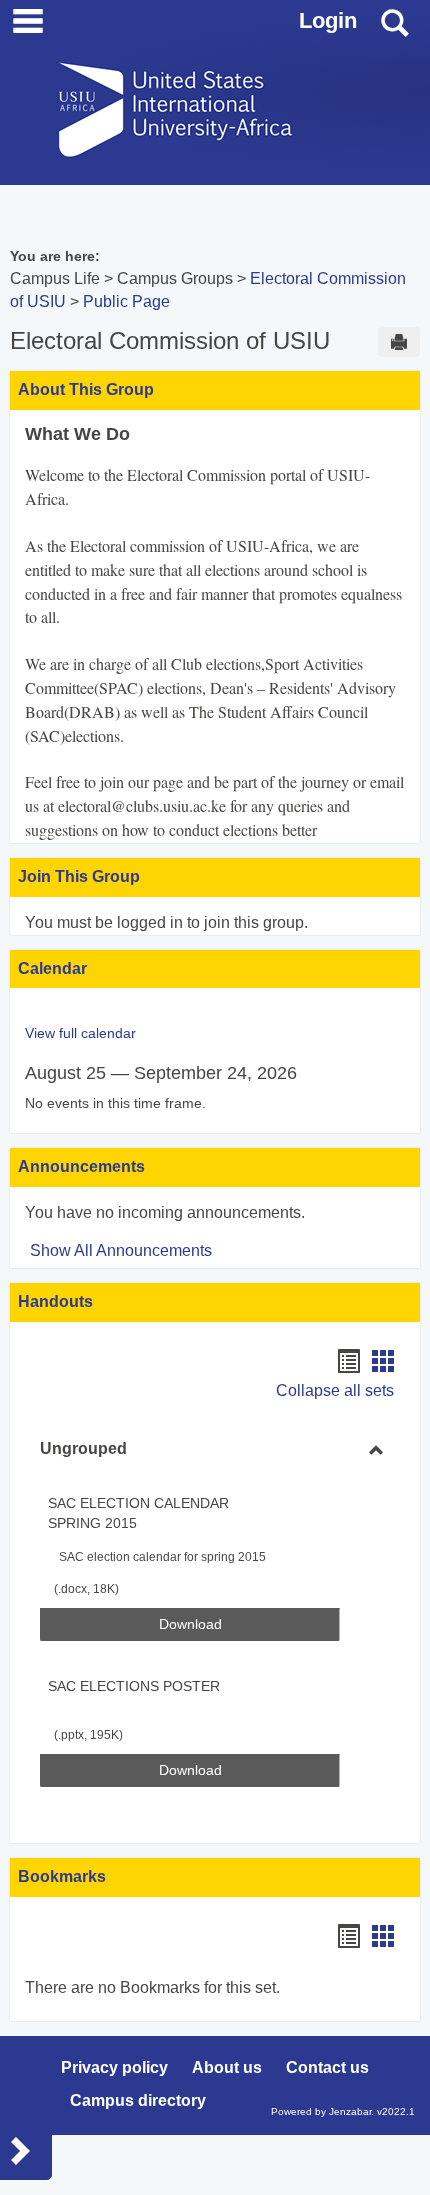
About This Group (86, 389)
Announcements (81, 1166)
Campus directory (138, 2100)
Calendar (52, 968)
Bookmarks (62, 1876)
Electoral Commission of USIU (170, 340)
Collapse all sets (335, 1390)
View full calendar (80, 1033)
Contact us (327, 2067)
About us (227, 2067)
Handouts (55, 1301)
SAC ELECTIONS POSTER (134, 1686)
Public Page (126, 301)
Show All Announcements (121, 1250)
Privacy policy (114, 2067)
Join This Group (79, 876)
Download (249, 1623)
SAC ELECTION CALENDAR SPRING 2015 (138, 1513)
